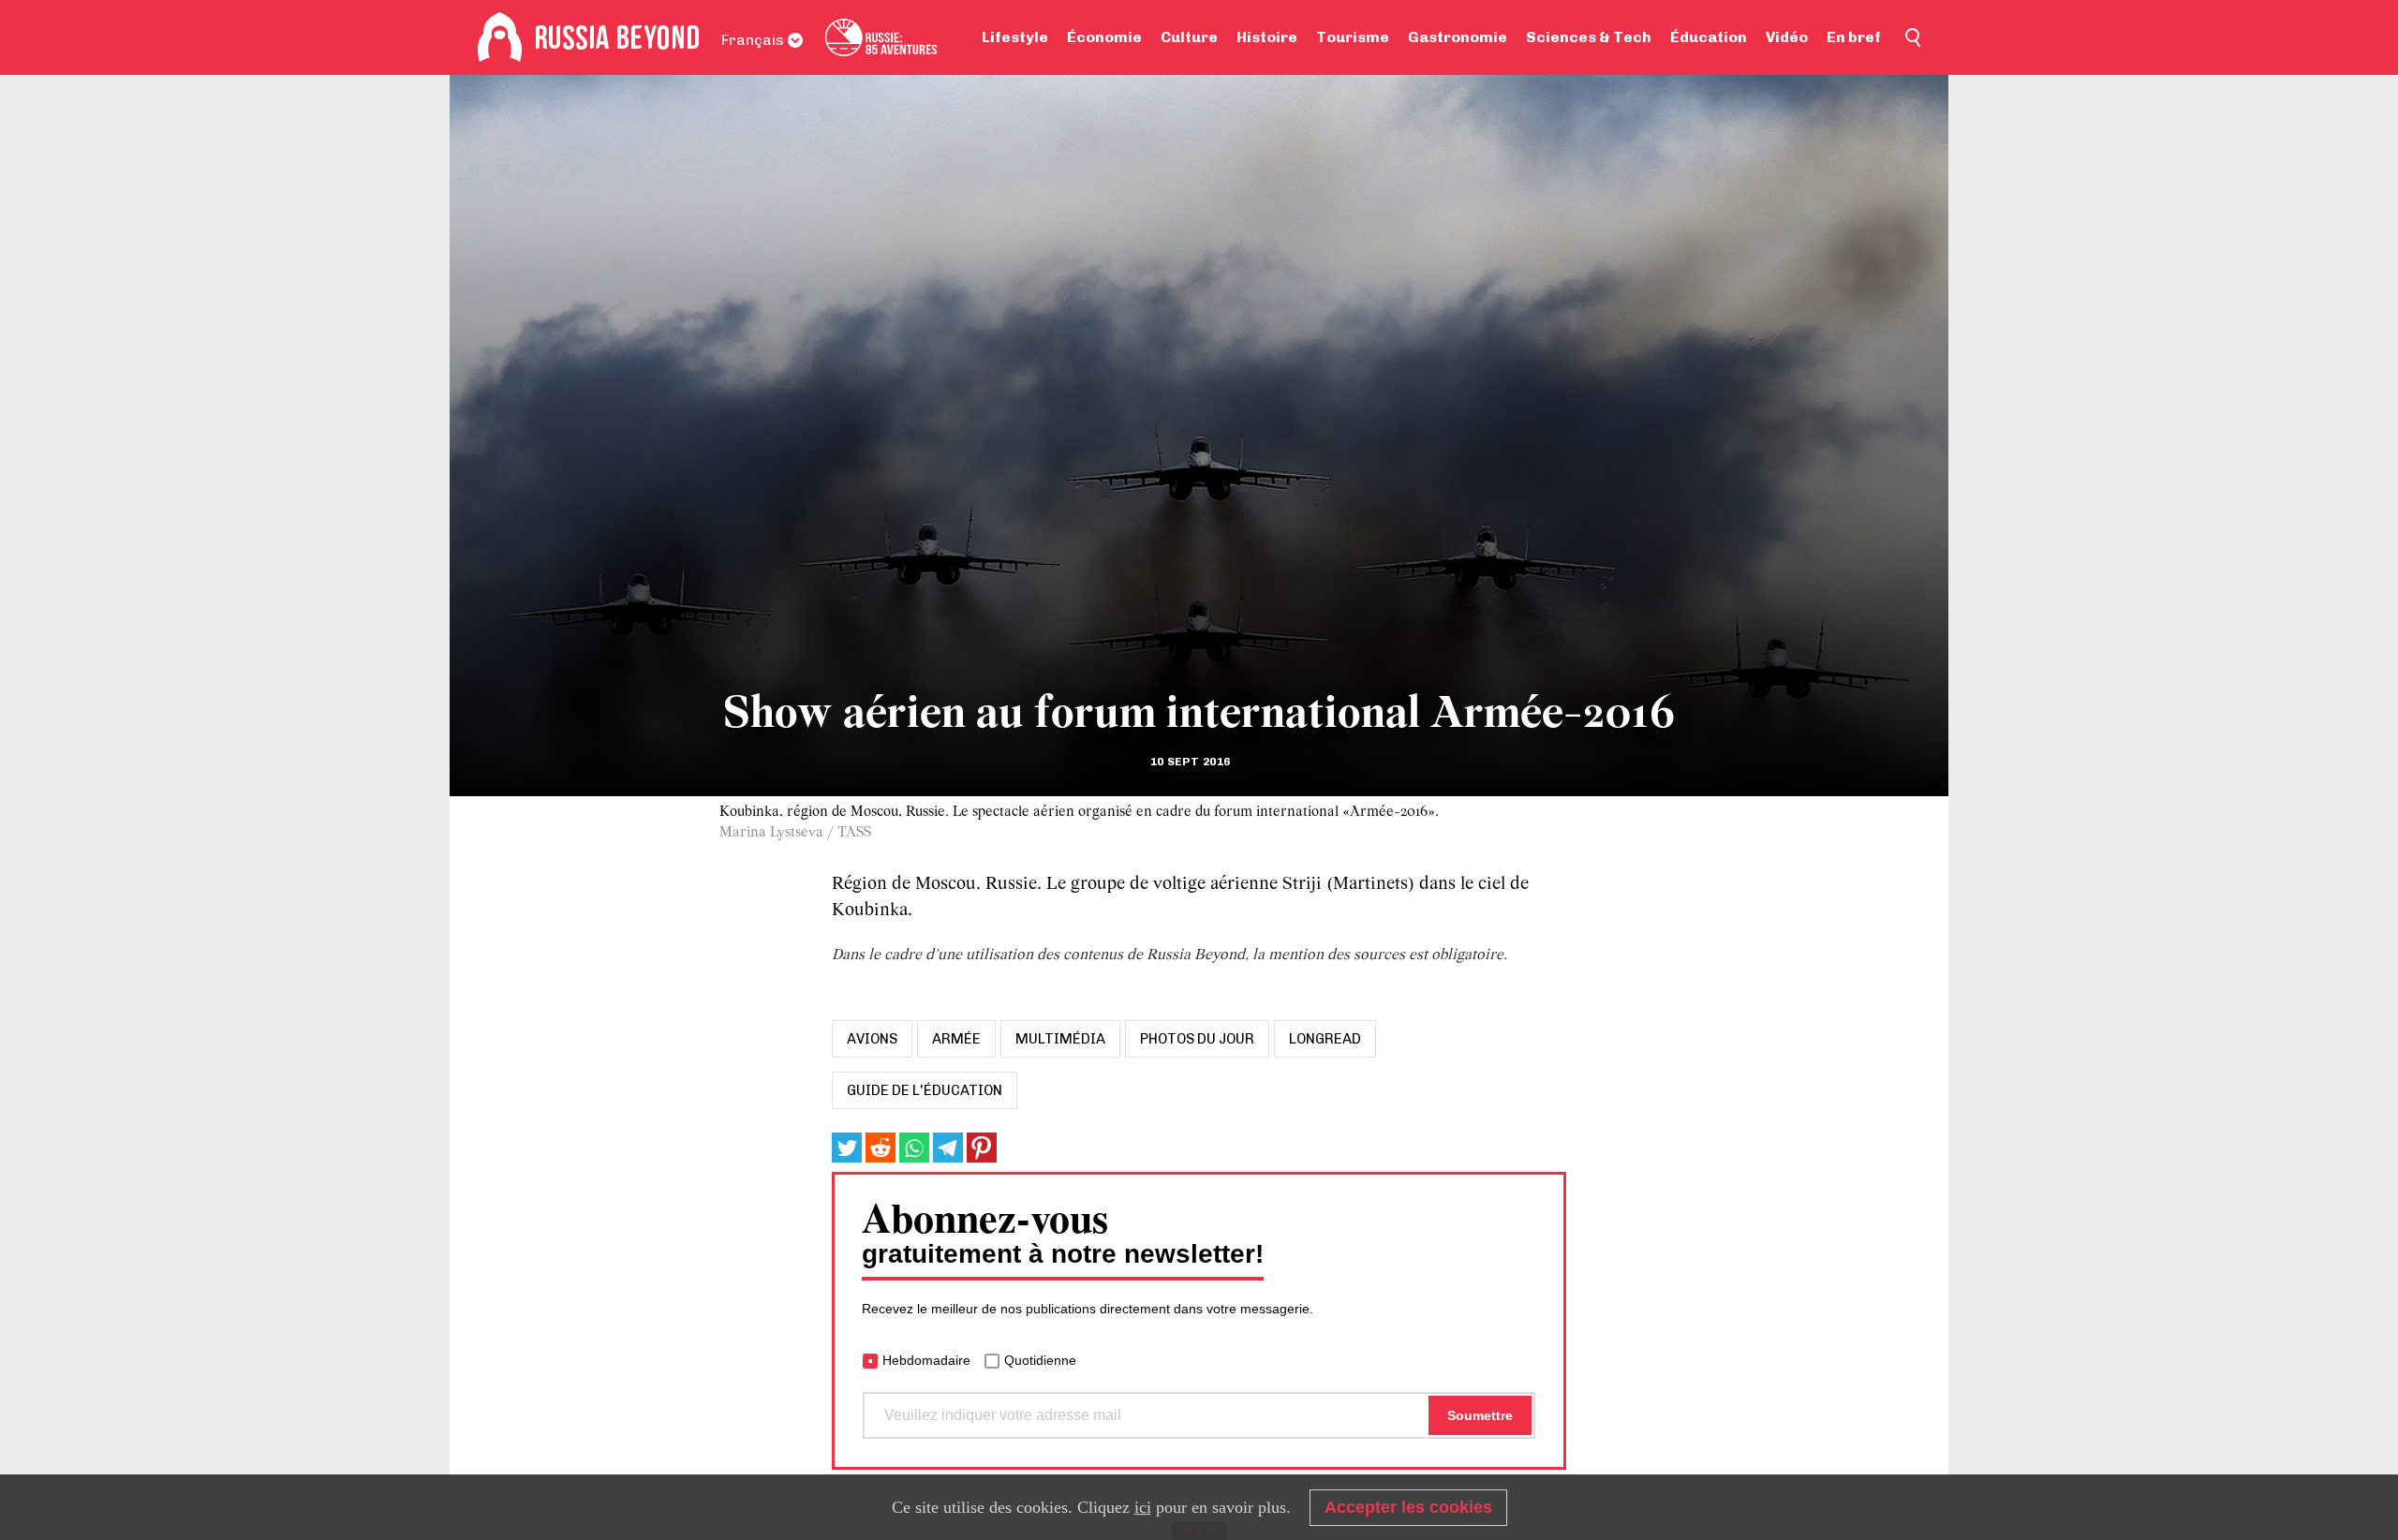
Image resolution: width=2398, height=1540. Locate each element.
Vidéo (1787, 37)
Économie (1104, 37)
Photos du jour (1197, 1039)
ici (1143, 1507)
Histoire (1267, 37)
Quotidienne (1040, 1360)
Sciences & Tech (1589, 37)
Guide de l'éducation (925, 1090)
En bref (1854, 37)
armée (956, 1039)
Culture (1189, 37)
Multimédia (1060, 1039)
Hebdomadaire (926, 1360)
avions (872, 1039)
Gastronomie (1458, 37)
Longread (1325, 1039)
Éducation (1709, 37)
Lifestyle (1015, 37)
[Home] (500, 37)
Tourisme (1353, 37)
